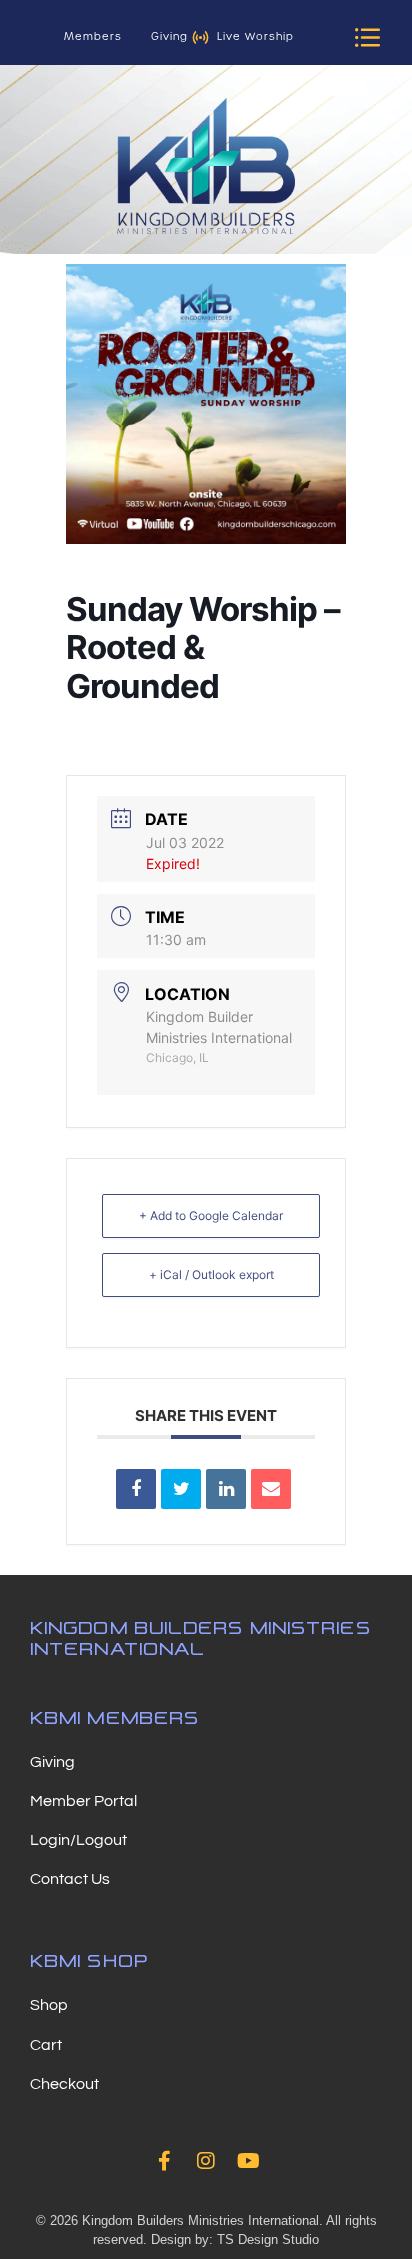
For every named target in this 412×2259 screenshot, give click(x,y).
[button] (368, 37)
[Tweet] (181, 1489)
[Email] (271, 1489)
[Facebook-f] (164, 2161)
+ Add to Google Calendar (211, 1215)
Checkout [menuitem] (64, 2084)
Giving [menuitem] (52, 1762)
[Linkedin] (226, 1489)
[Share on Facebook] (136, 1489)
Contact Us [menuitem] (70, 1879)
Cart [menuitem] (46, 2045)
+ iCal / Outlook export (211, 1274)
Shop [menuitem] (49, 2005)
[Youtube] (248, 2161)
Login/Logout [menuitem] (78, 1840)
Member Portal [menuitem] (83, 1801)
